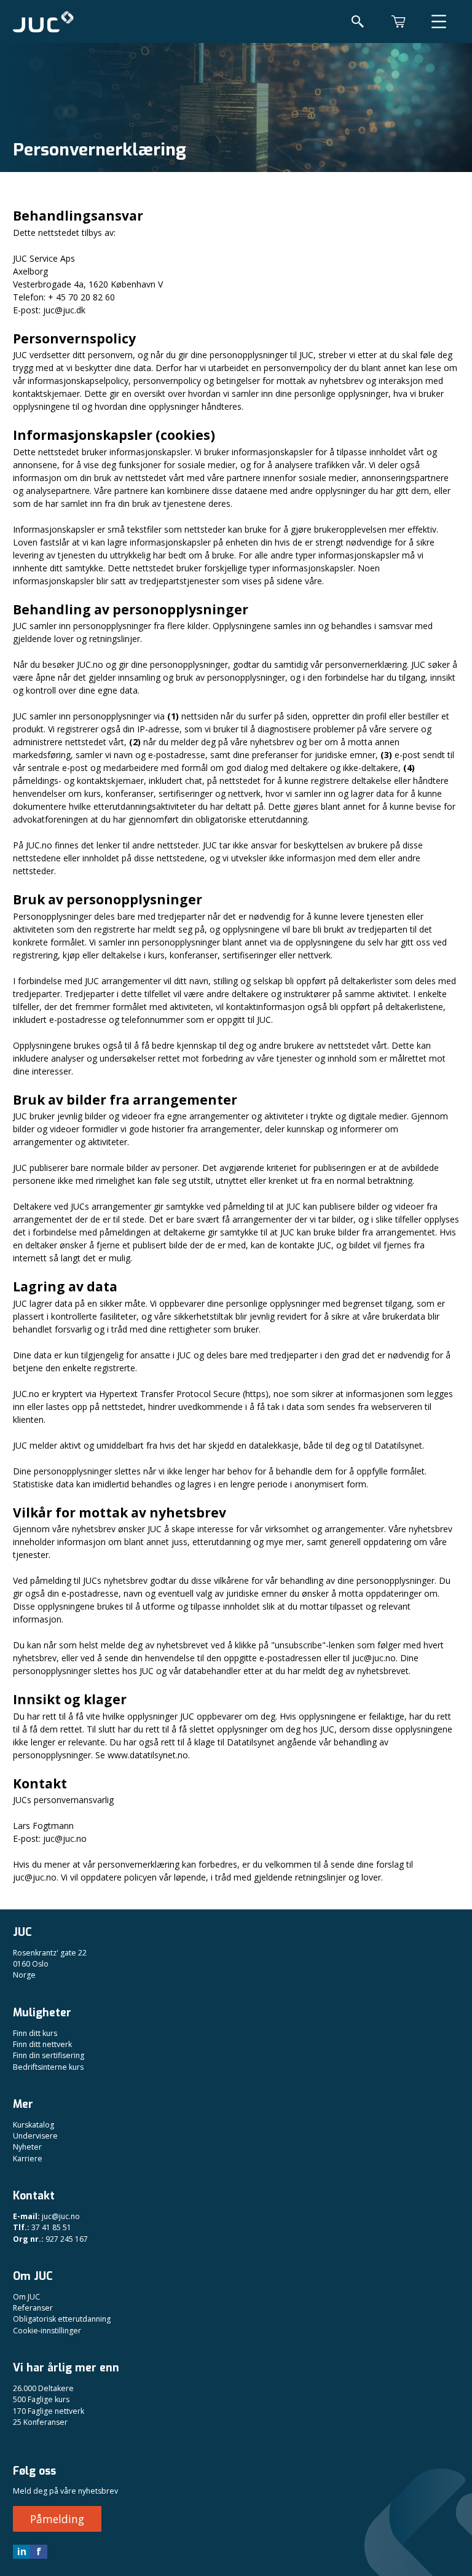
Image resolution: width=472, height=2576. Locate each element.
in (22, 2551)
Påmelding (57, 2519)
